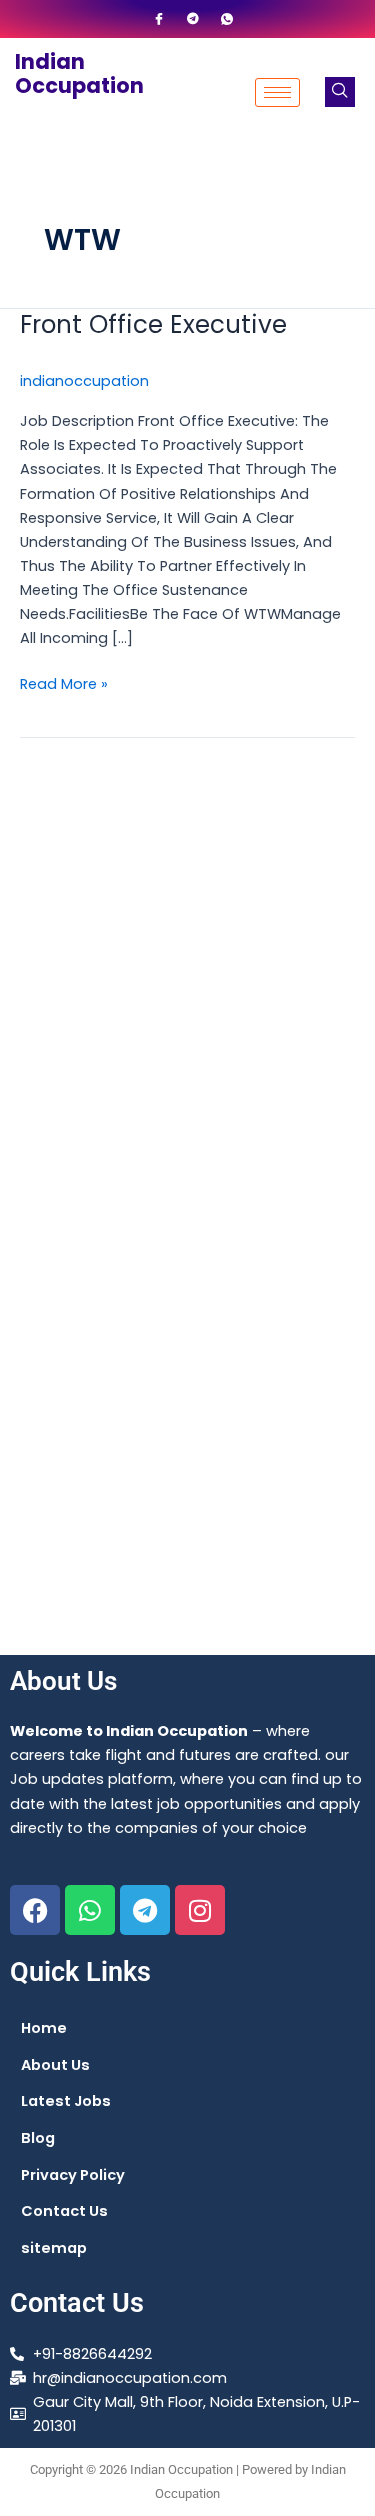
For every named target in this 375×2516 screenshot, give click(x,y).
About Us (55, 2065)
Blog (38, 2138)
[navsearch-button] (340, 92)
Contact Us (64, 2211)
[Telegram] (193, 19)
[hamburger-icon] (277, 92)
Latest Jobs (66, 2101)
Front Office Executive (153, 324)
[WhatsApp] (227, 19)
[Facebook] (159, 19)
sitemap (54, 2248)
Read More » (64, 683)
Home (44, 2028)
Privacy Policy (73, 2175)
